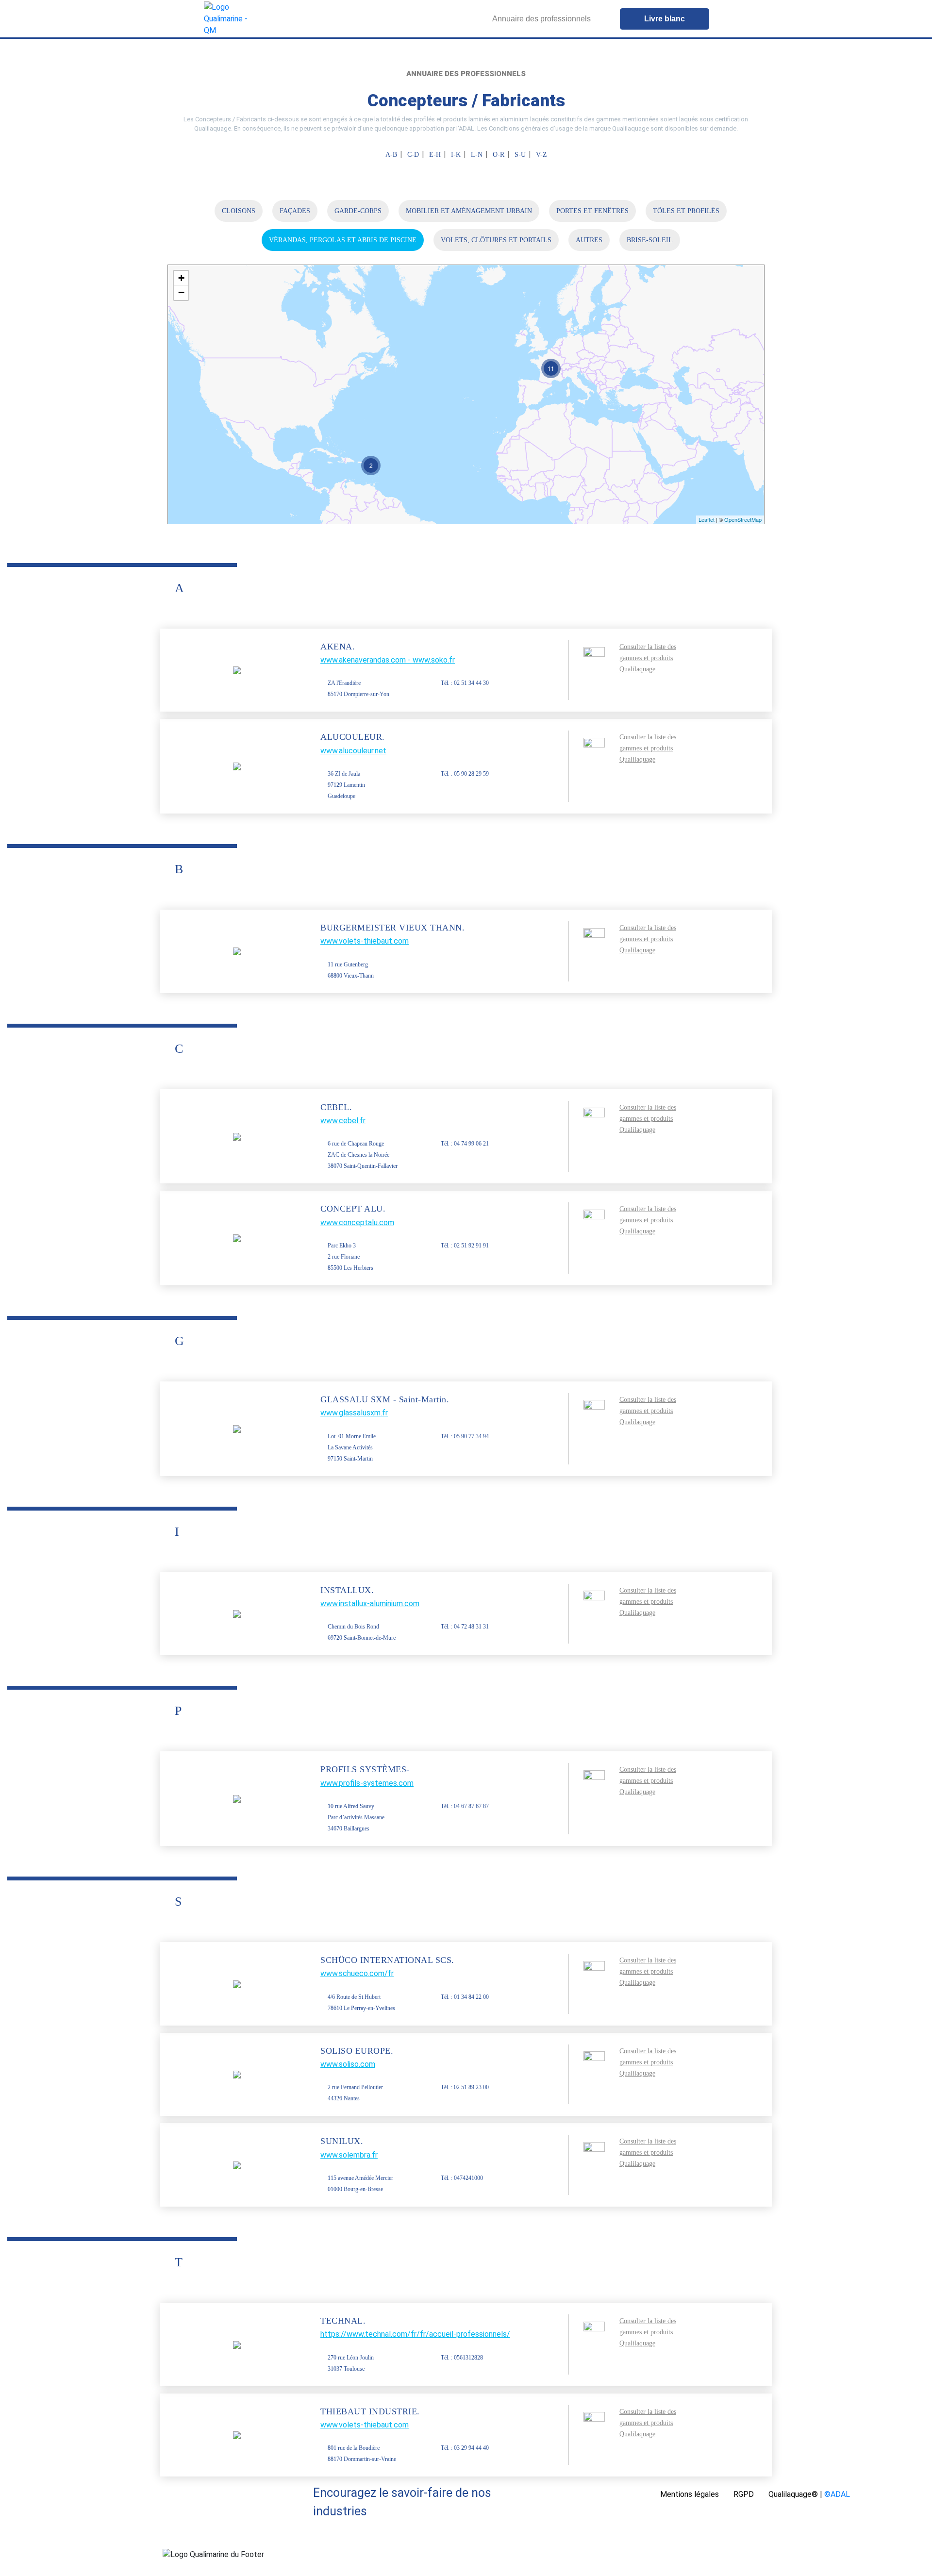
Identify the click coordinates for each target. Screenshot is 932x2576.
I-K (456, 155)
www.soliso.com (348, 2064)
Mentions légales (690, 2494)
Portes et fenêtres (592, 211)
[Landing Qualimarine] (227, 19)
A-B (391, 155)
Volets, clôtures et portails (496, 240)
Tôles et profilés (686, 211)
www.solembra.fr (349, 2155)
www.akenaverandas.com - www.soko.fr (388, 660)
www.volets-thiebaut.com (365, 941)
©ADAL (837, 2494)
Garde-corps (358, 211)
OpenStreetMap (743, 519)
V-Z (541, 155)
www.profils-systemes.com (367, 1783)
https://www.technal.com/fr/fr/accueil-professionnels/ (415, 2334)
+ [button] (181, 278)
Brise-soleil (650, 240)
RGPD (744, 2494)
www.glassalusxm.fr (354, 1413)
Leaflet (707, 519)
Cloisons (239, 211)
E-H (435, 155)
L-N (477, 155)
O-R (499, 155)
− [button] (181, 292)
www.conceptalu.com (357, 1222)
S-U (520, 155)
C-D (413, 155)
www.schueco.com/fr (357, 1973)
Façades (295, 211)
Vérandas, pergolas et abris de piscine (343, 240)
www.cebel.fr (343, 1121)
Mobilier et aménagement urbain (469, 211)
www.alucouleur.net (353, 751)
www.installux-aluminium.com (370, 1604)
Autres (589, 240)
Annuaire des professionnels (541, 19)
